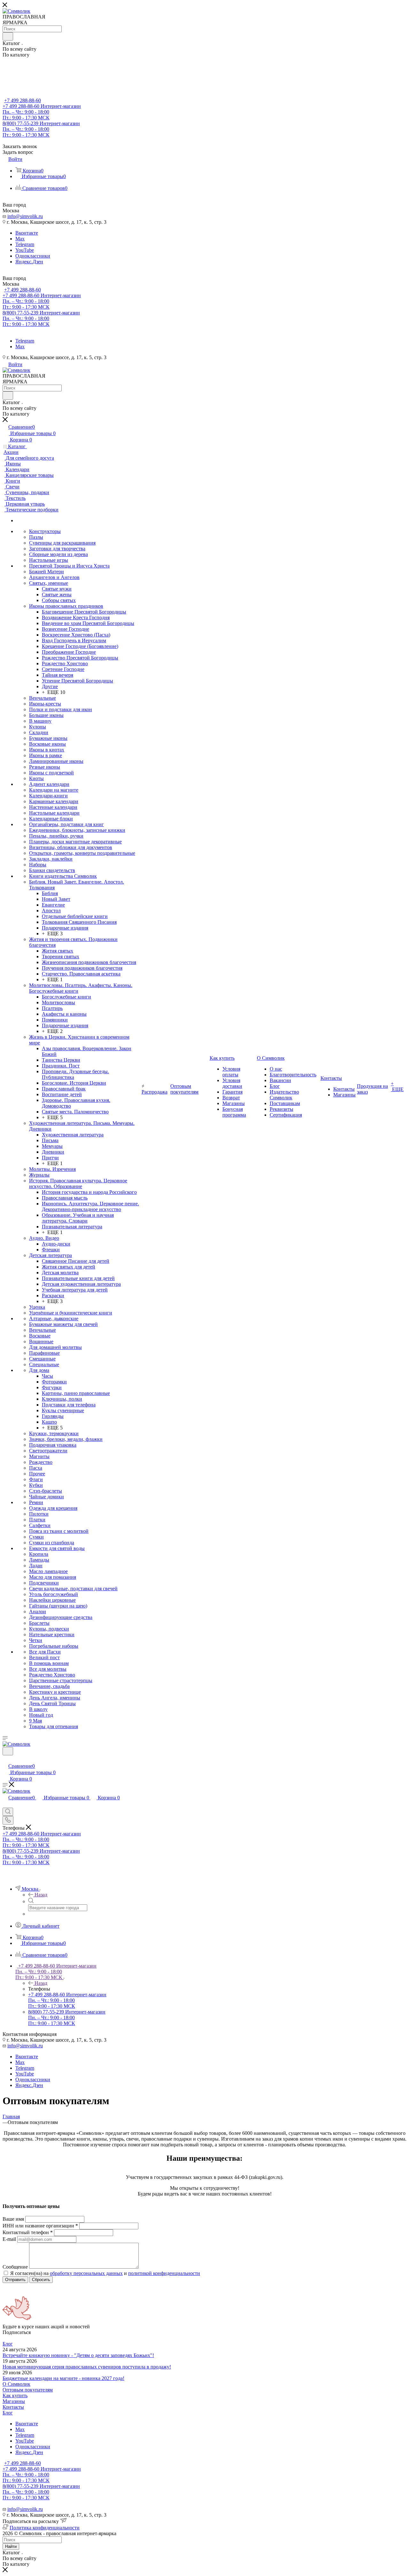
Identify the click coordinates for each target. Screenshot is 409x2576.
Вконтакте (27, 233)
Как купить (15, 2395)
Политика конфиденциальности (45, 2528)
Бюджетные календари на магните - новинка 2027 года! (63, 2378)
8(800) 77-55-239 (41, 129)
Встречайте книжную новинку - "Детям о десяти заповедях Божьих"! (78, 2355)
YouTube (25, 250)
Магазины (14, 2401)
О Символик (16, 2384)
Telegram (25, 244)
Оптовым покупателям (28, 2390)
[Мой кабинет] (5, 1759)
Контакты (13, 2407)
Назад (41, 1895)
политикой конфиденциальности (164, 2273)
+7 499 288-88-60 (23, 100)
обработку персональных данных (86, 2273)
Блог (8, 2344)
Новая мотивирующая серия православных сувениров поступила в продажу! (87, 2367)
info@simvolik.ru (25, 216)
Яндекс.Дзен (29, 262)
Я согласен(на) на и (105, 2273)
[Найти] (8, 36)
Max (20, 239)
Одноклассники (33, 256)
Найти (11, 2546)
